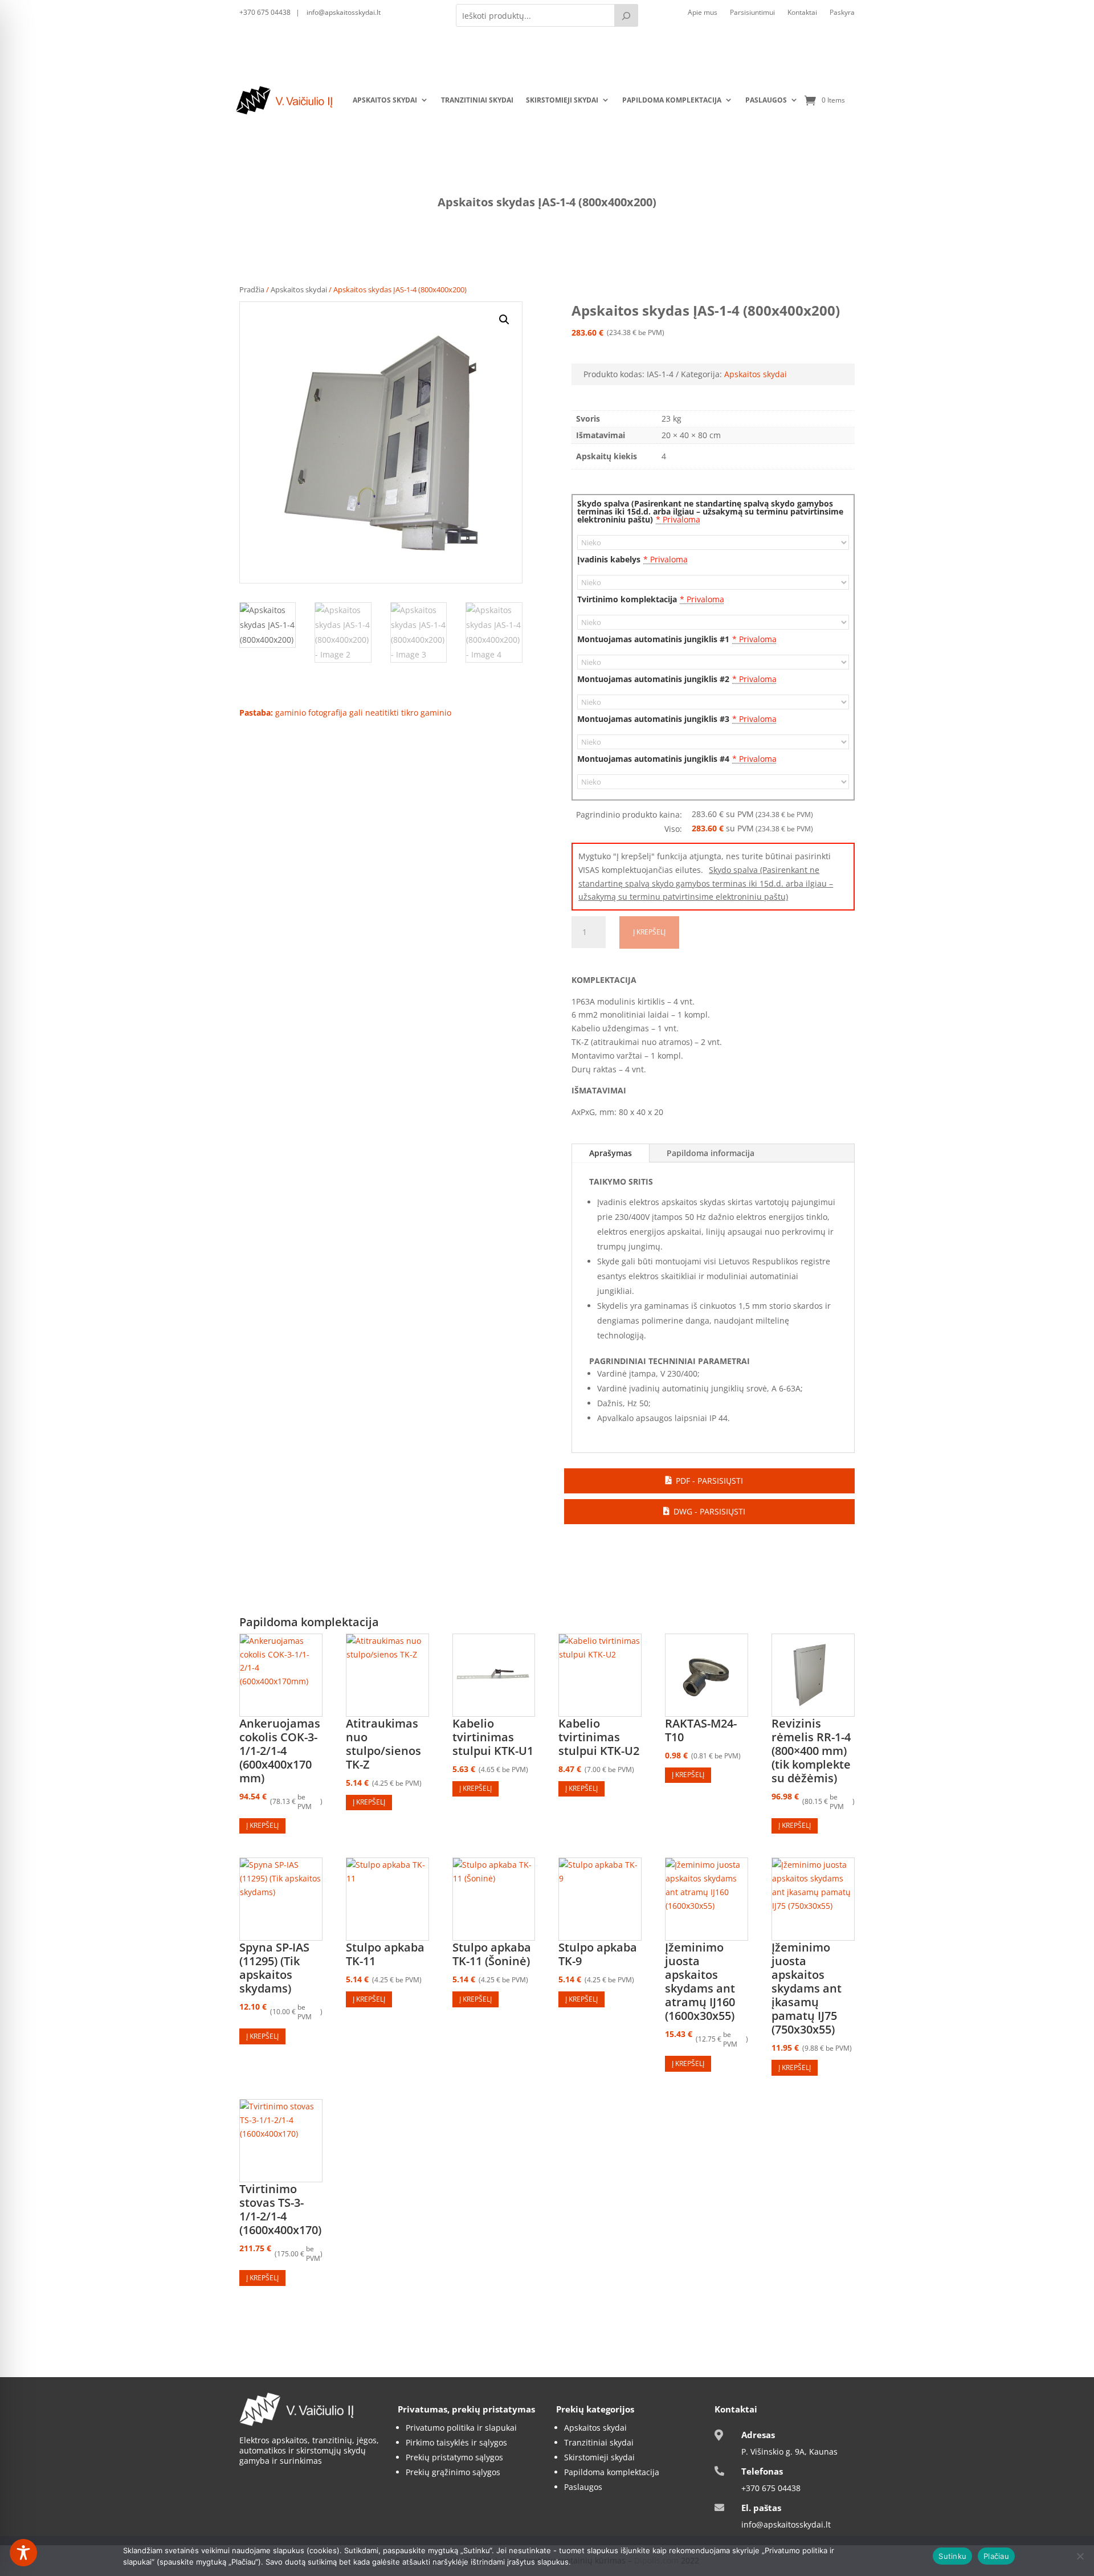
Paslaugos (766, 100)
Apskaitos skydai (385, 100)
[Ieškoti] (626, 15)
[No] (1080, 2556)
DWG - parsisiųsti (709, 1511)
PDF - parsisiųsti (709, 1481)
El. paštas (761, 2508)
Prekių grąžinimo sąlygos (453, 2472)
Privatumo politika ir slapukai (461, 2428)
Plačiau (996, 2556)
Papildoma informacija (711, 1153)
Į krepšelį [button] (262, 1825)
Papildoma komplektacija (672, 100)
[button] (504, 320)
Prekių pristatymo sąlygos (454, 2457)
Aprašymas (611, 1153)
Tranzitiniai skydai (477, 100)
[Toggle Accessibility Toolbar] (23, 2553)
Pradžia (252, 289)
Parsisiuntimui (752, 13)
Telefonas (762, 2471)
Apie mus (703, 13)
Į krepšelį (649, 932)
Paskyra (842, 13)
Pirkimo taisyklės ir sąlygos (456, 2442)
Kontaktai (802, 13)
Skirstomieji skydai (562, 100)
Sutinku (952, 2556)
